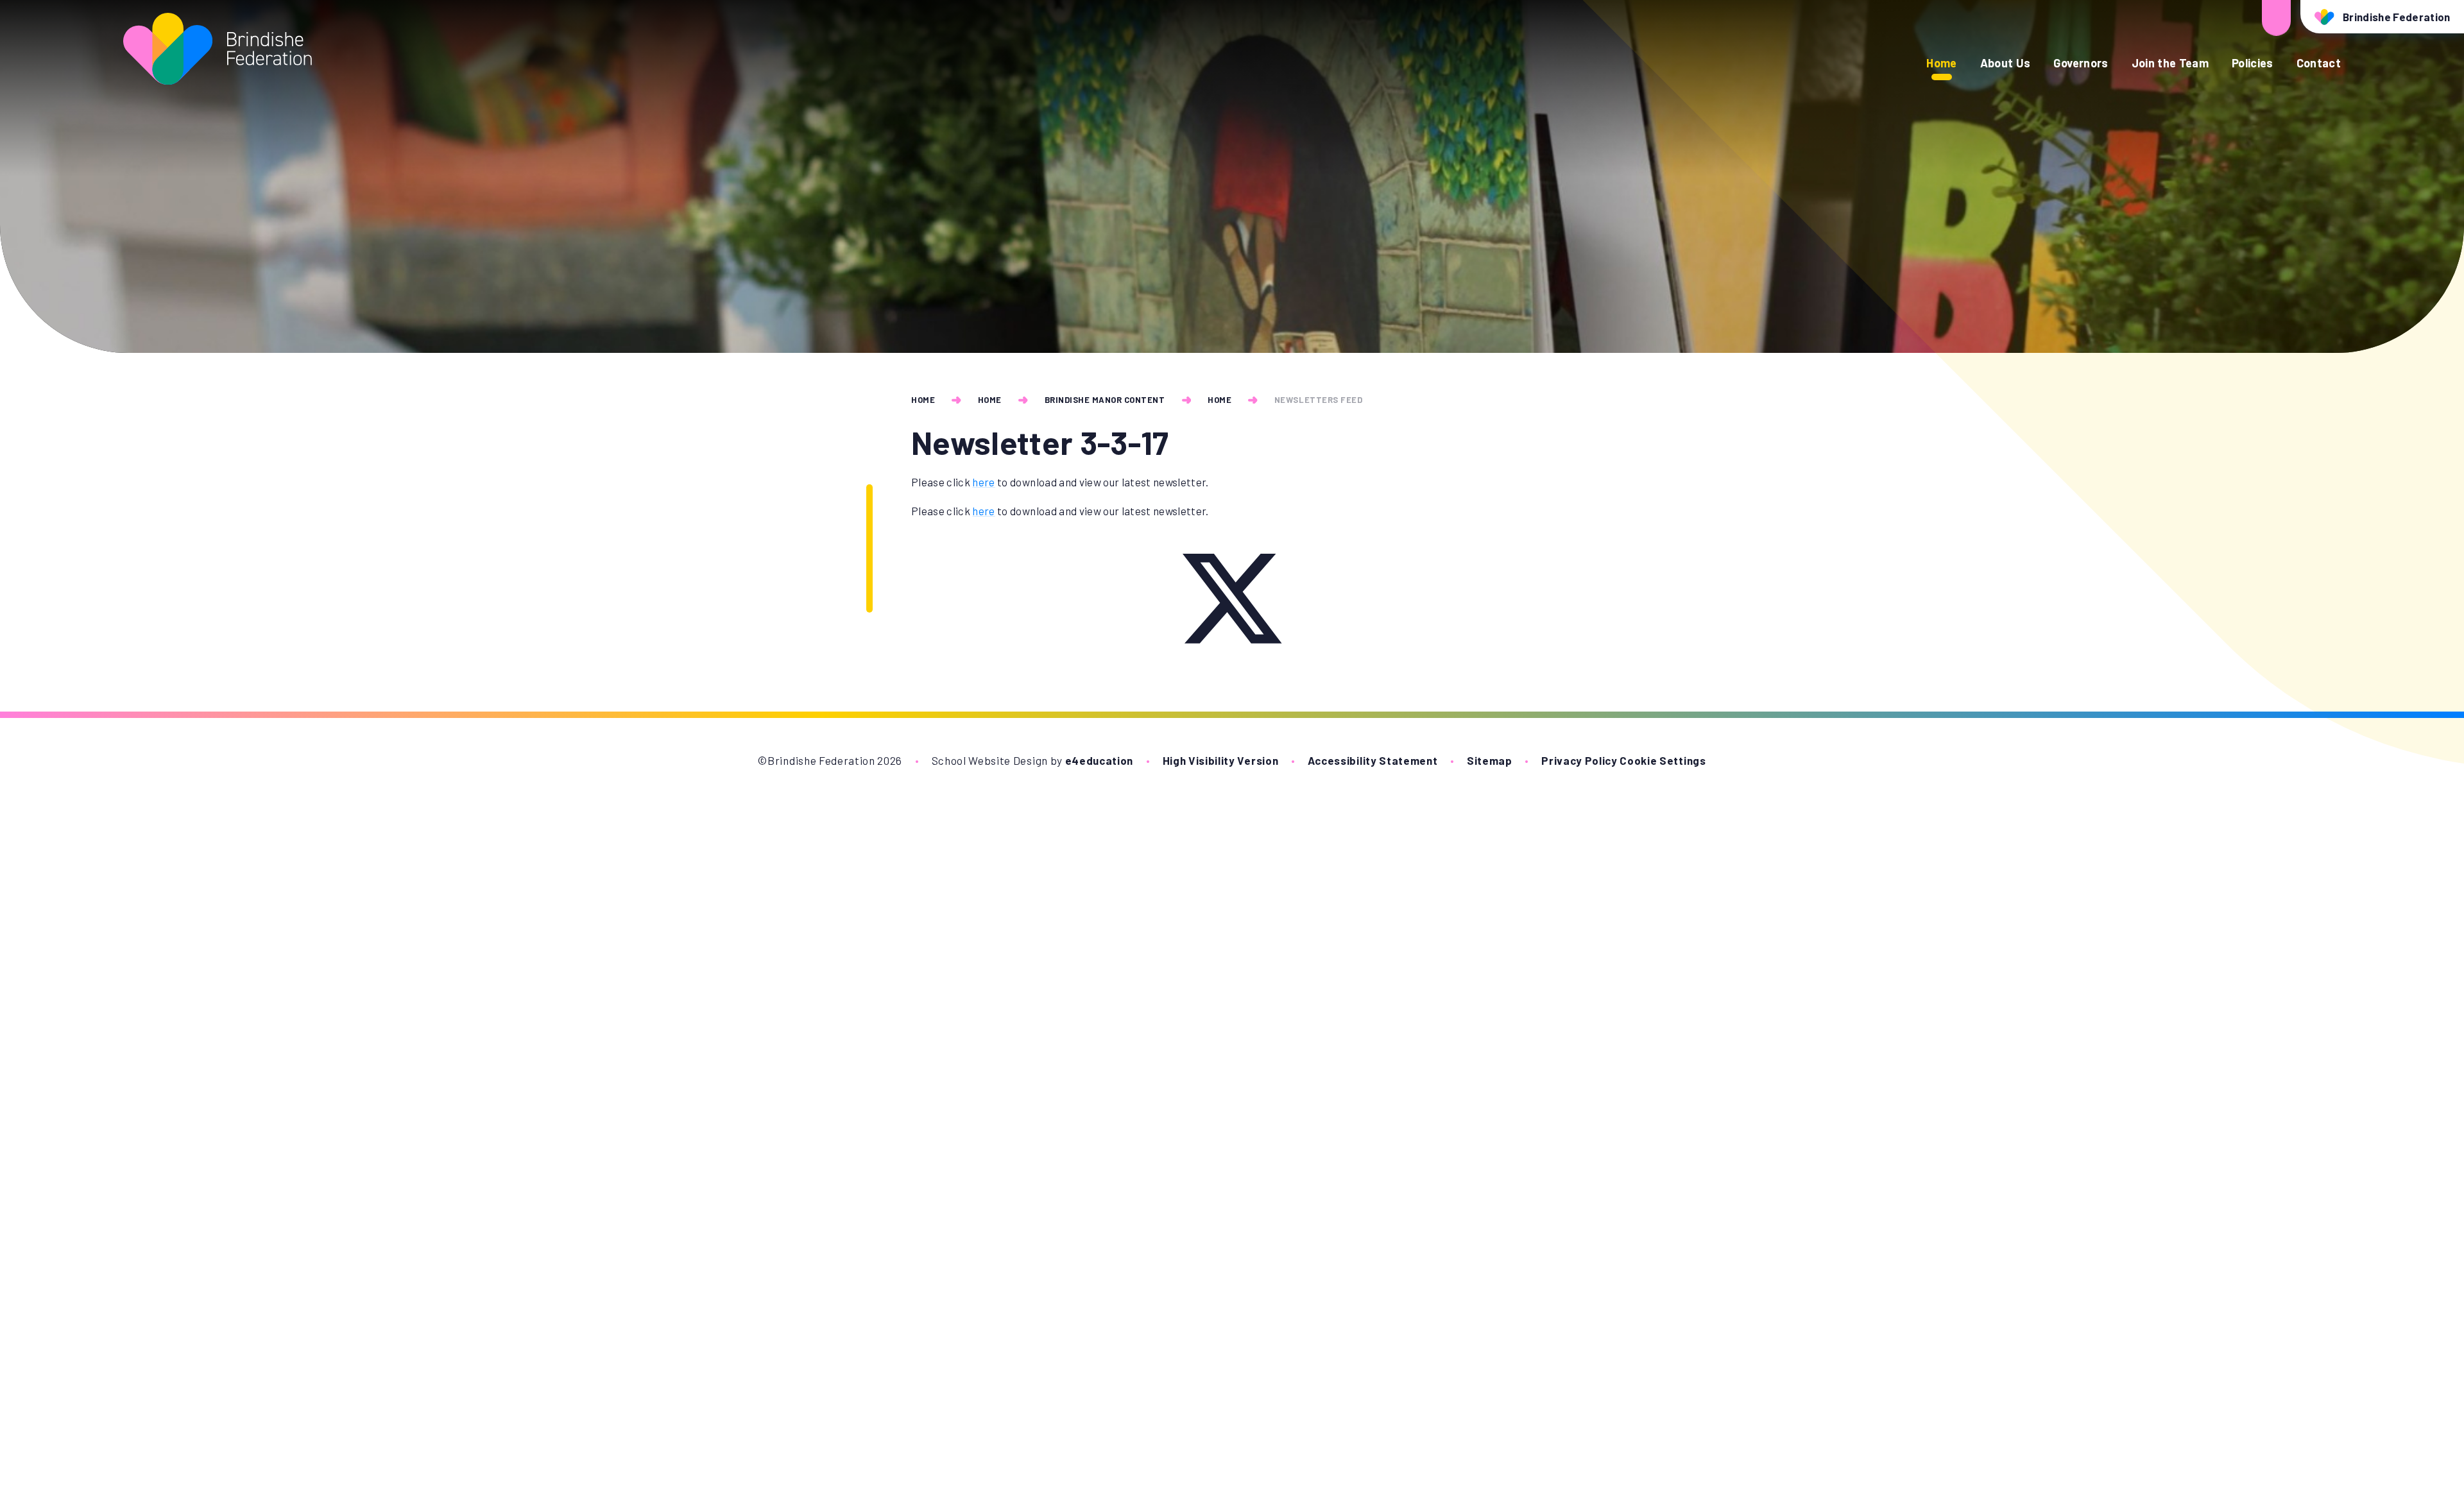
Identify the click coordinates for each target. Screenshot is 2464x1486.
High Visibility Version (1221, 760)
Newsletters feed (1318, 400)
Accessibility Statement (1373, 760)
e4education (1099, 760)
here (983, 482)
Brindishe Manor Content (1105, 400)
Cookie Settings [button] (1663, 760)
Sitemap (1490, 760)
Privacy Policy (1579, 760)
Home (923, 400)
